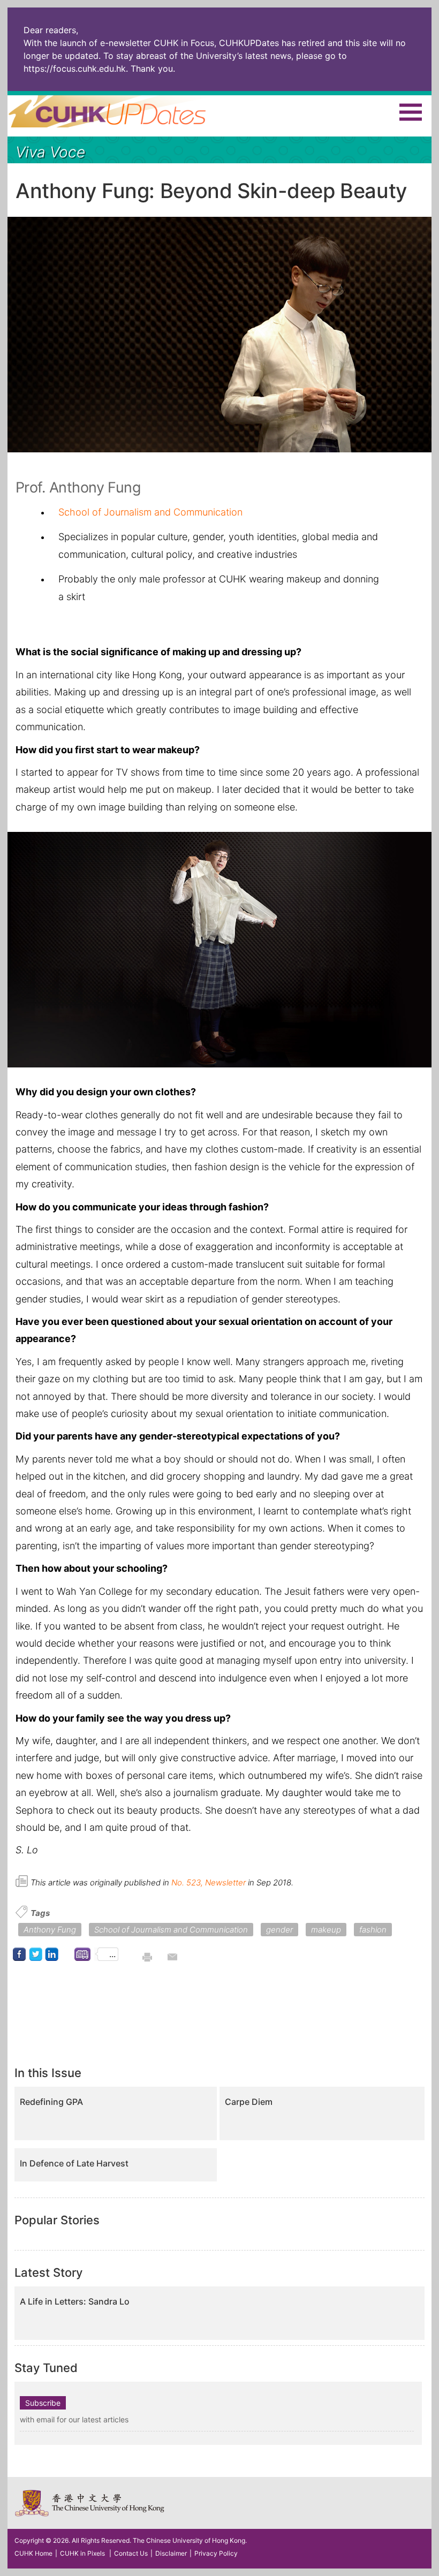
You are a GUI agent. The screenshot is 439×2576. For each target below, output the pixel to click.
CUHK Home (33, 2553)
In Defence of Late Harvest (74, 2164)
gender (279, 1930)
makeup (326, 1930)
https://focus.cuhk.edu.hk (75, 69)
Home (127, 111)
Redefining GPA (51, 2102)
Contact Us (131, 2553)
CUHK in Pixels (82, 2553)
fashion (373, 1930)
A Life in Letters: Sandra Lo (75, 2302)
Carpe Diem (249, 2102)
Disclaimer (171, 2553)
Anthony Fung (50, 1930)
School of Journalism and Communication (150, 512)
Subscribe (43, 2403)
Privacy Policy (216, 2553)
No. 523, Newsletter (209, 1882)
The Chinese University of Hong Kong (90, 2503)
